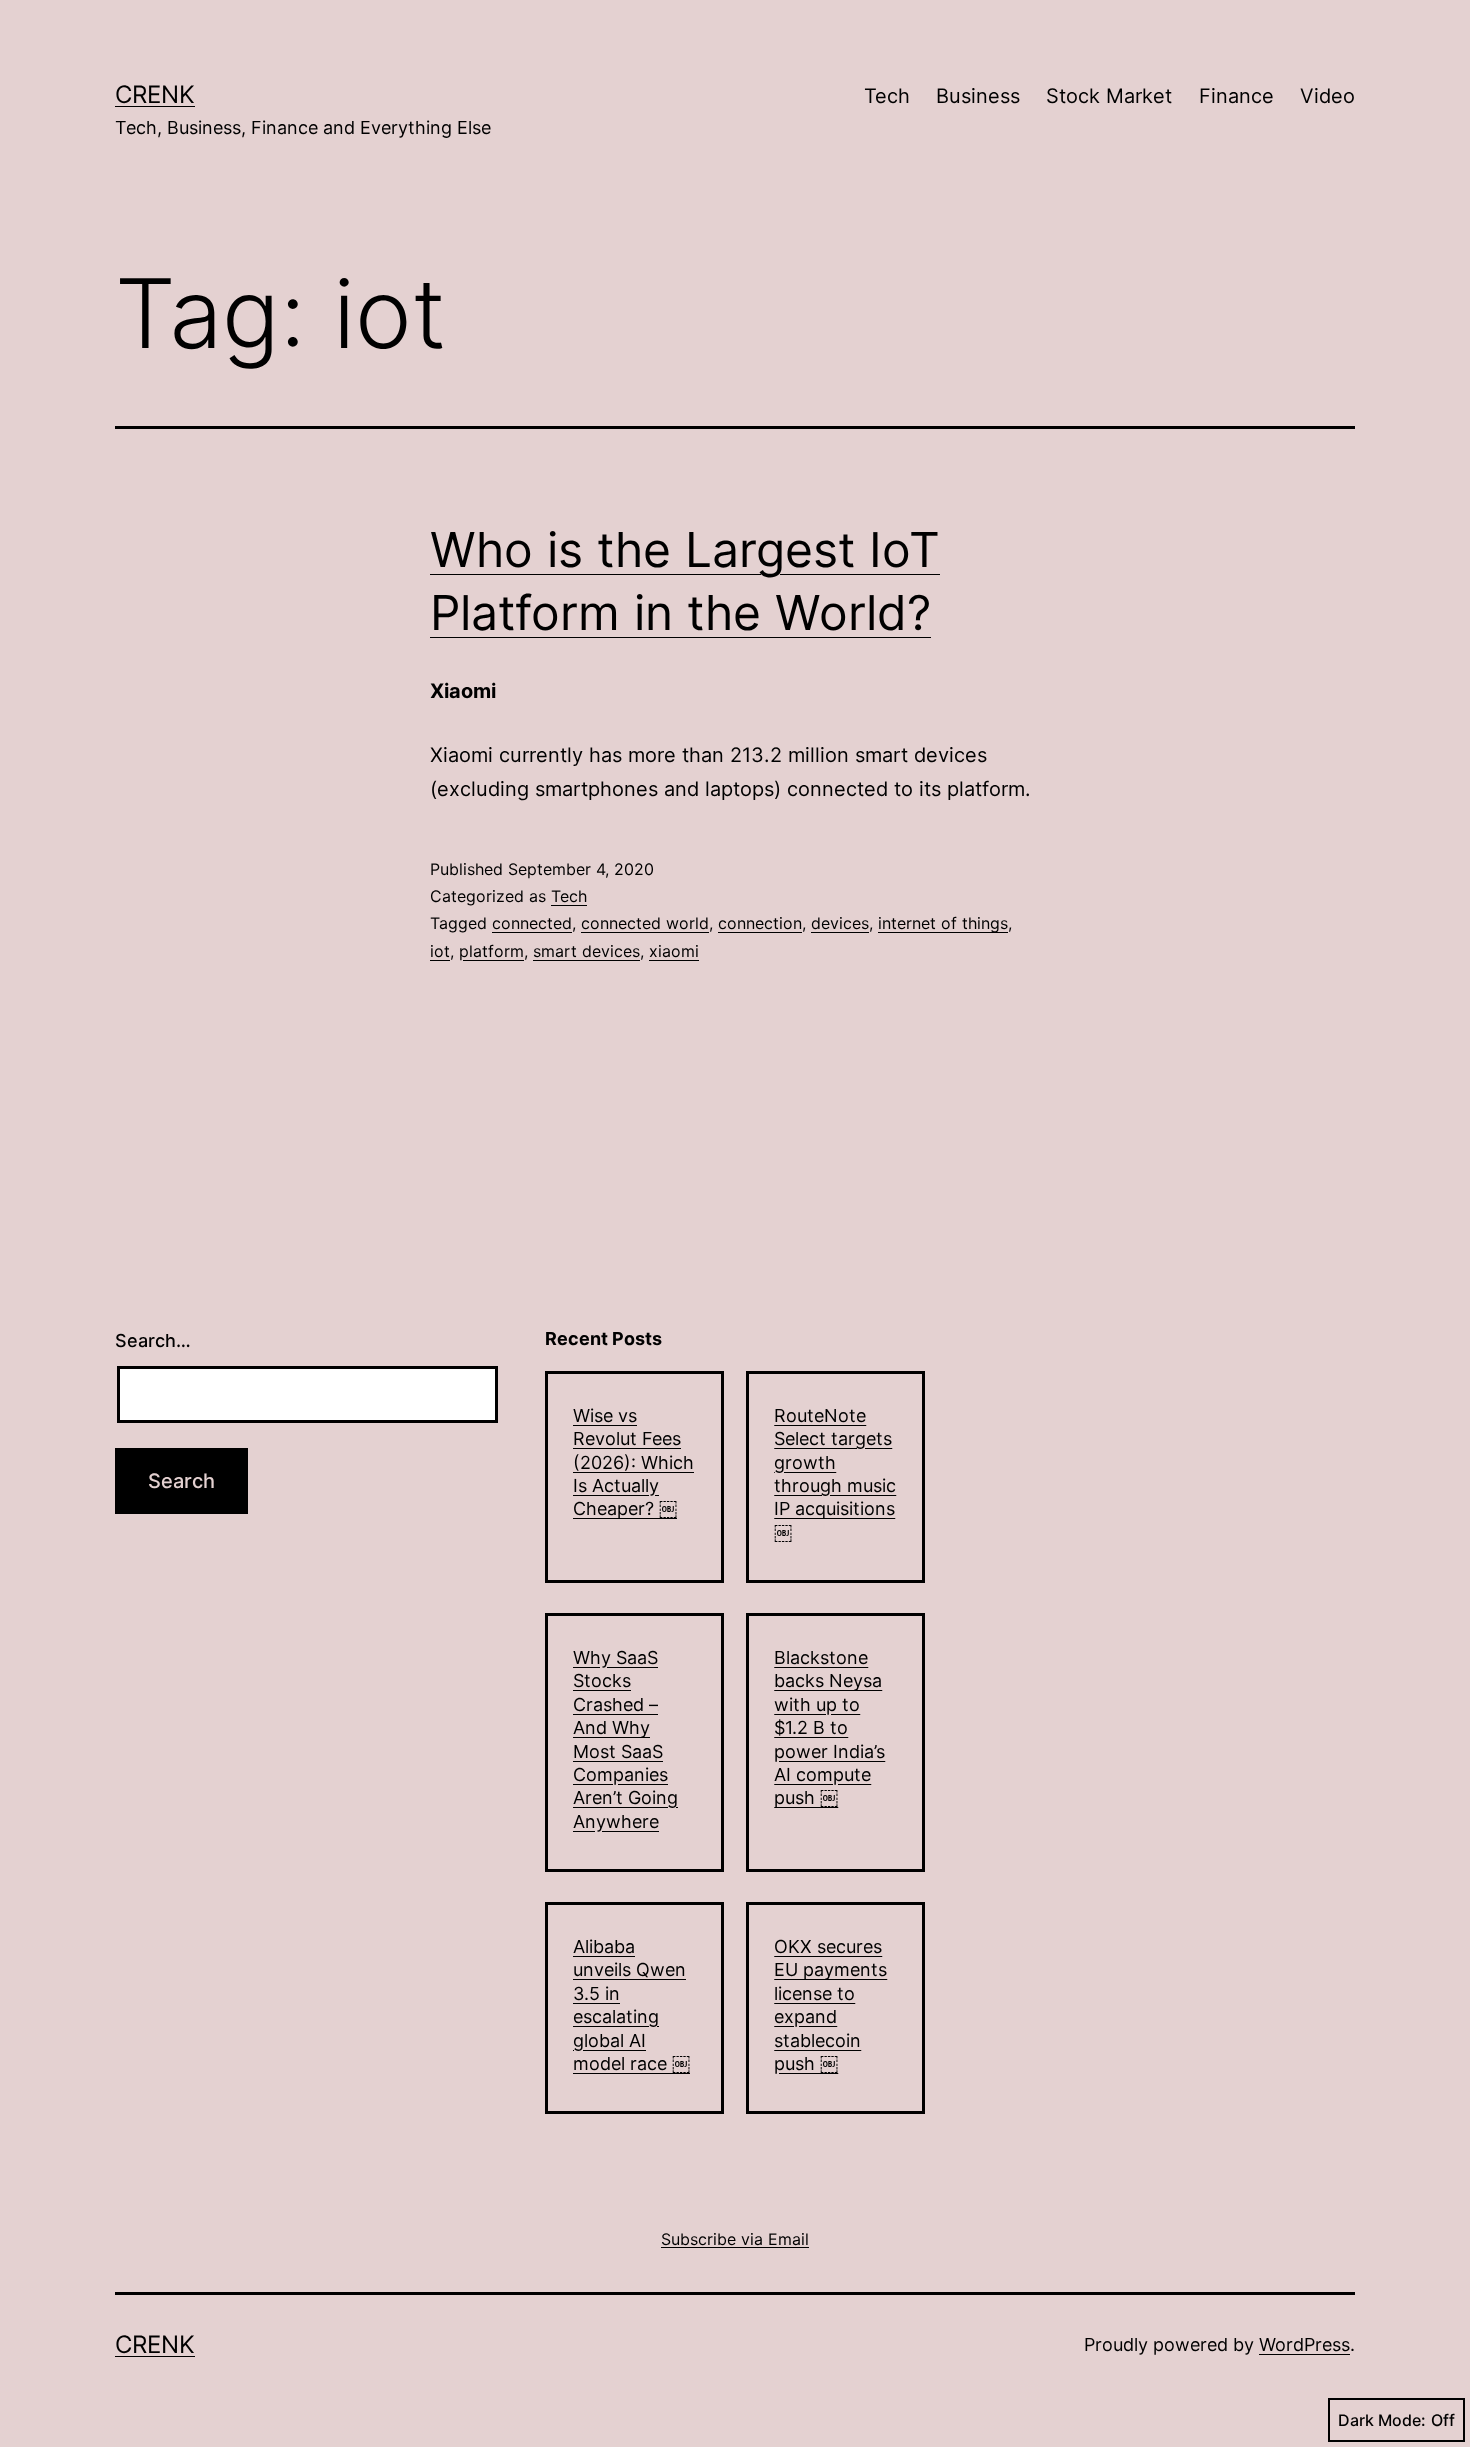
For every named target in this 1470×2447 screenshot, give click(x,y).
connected (532, 923)
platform (491, 951)
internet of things (943, 923)
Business (978, 96)
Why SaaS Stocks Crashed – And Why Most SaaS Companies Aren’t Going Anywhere (625, 1739)
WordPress (1304, 2344)
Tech (887, 96)
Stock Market (1109, 96)
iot (440, 951)
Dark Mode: (1382, 2420)
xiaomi (674, 951)
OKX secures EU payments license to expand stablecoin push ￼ (830, 2005)
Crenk (155, 94)
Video (1327, 96)
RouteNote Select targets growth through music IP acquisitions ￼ (835, 1474)
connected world (645, 923)
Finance (1236, 96)
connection (760, 923)
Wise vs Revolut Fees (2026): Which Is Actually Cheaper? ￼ (633, 1462)
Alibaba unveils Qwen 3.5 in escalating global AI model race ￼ (631, 2005)
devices (840, 923)
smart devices (586, 951)
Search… (153, 1340)
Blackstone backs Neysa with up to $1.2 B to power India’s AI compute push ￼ (829, 1727)
